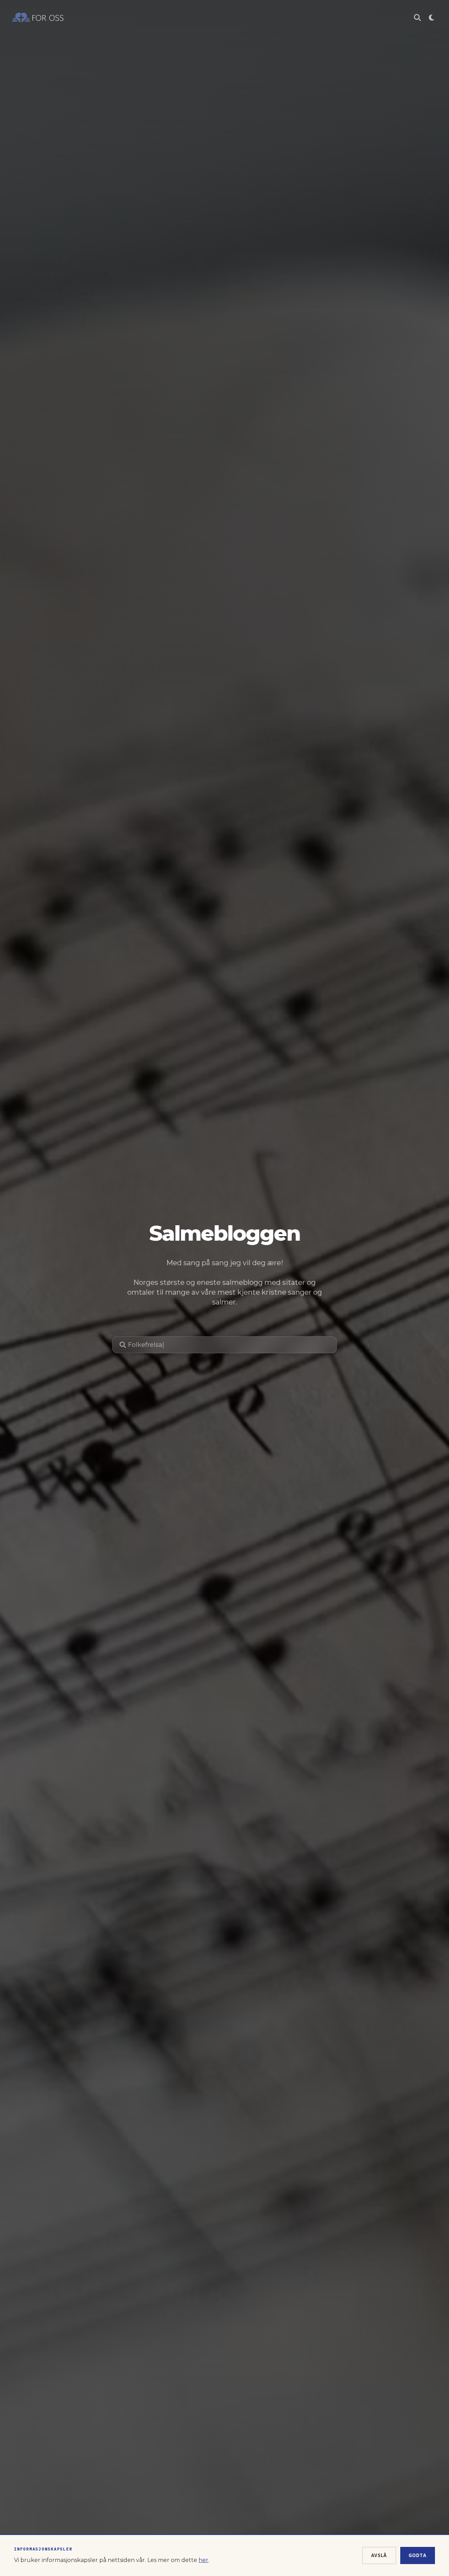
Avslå (379, 2555)
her (203, 2560)
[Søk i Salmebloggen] (417, 18)
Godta (418, 2555)
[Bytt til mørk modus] (431, 18)
